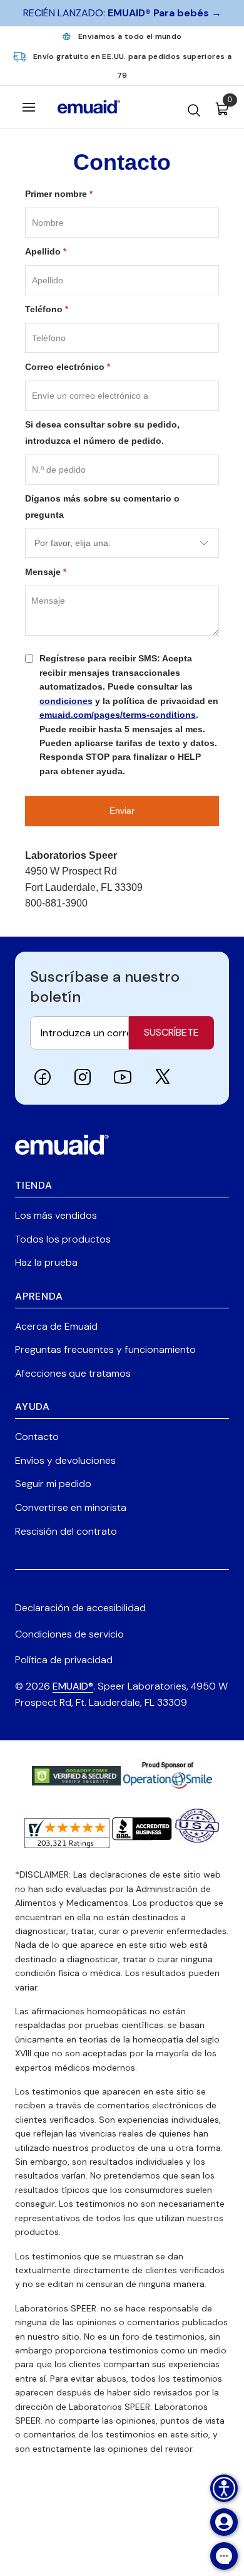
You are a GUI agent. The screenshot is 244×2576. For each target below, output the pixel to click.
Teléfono (47, 309)
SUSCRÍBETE (171, 1032)
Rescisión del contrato (66, 1531)
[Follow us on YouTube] (123, 1077)
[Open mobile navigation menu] (29, 107)
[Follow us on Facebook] (43, 1077)
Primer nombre (59, 194)
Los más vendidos (56, 1215)
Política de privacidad (64, 1660)
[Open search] (194, 107)
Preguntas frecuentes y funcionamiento (105, 1349)
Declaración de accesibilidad (80, 1608)
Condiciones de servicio (69, 1634)
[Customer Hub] (224, 2522)
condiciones (66, 701)
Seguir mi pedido (53, 1484)
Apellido (46, 251)
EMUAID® (73, 1686)
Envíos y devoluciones (65, 1460)
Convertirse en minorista (71, 1507)
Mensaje (46, 572)
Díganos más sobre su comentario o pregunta (102, 507)
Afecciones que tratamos (73, 1373)
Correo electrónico (68, 367)
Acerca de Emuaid (56, 1326)
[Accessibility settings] (224, 2488)
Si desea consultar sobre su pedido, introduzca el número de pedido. (102, 433)
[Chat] (224, 2556)
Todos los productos (63, 1239)
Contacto (37, 1437)
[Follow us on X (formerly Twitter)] (163, 1077)
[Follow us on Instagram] (83, 1077)
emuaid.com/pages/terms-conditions (118, 715)
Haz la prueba (46, 1262)
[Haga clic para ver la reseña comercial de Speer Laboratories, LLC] (142, 1835)
